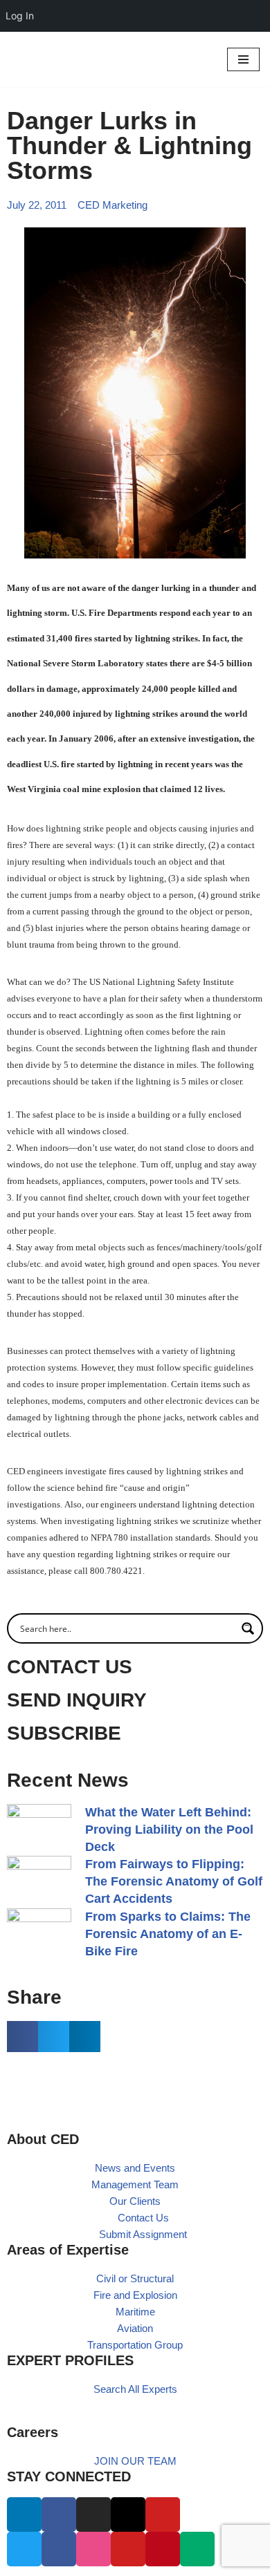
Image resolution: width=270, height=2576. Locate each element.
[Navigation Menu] (243, 59)
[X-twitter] (128, 2514)
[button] (22, 2037)
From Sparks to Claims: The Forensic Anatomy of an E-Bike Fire (168, 1934)
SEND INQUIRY (77, 1700)
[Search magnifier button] (248, 1628)
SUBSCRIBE (64, 1733)
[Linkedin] (24, 2514)
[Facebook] (59, 2514)
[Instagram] (93, 2514)
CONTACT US (70, 1667)
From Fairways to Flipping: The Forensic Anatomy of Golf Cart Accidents (174, 1881)
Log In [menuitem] (20, 16)
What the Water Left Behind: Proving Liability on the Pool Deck (169, 1830)
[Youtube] (163, 2514)
